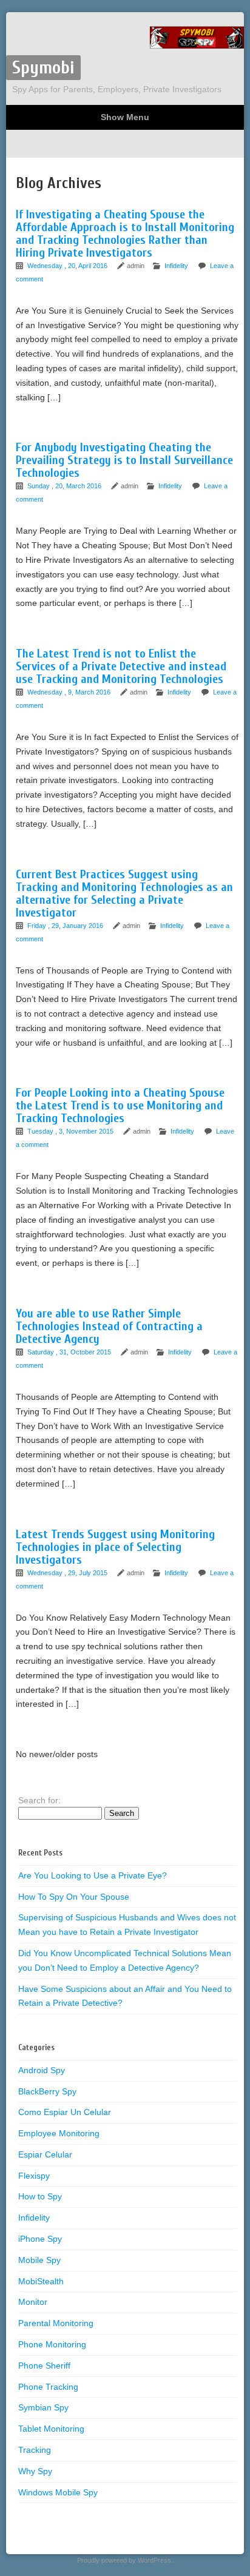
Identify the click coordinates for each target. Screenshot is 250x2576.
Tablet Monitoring (51, 2429)
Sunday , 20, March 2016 (65, 486)
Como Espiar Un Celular (65, 2112)
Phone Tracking (48, 2387)
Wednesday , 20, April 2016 (68, 266)
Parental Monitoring (56, 2323)
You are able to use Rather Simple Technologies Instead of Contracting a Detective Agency (109, 1326)
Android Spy (42, 2070)
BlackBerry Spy (47, 2091)
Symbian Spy (43, 2407)
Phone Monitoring (52, 2344)
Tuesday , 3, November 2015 (71, 1131)
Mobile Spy (39, 2260)
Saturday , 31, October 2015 (70, 1352)
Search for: (39, 1800)
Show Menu (125, 117)
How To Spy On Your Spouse (74, 1897)
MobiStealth (41, 2281)
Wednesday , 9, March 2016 (70, 692)
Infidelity (176, 266)
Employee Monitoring (59, 2133)
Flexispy (34, 2176)
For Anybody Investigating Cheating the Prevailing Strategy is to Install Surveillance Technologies (124, 460)
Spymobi (43, 68)
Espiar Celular (45, 2154)
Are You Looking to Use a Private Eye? (93, 1875)
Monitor (33, 2302)
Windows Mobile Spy (58, 2492)
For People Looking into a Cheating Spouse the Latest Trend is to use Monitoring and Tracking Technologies (120, 1105)
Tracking (35, 2450)
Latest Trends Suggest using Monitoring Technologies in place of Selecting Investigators (115, 1547)
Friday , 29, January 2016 (66, 926)
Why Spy (35, 2471)
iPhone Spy (40, 2239)
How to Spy (40, 2196)
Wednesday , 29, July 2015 (68, 1573)
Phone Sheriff (44, 2366)
